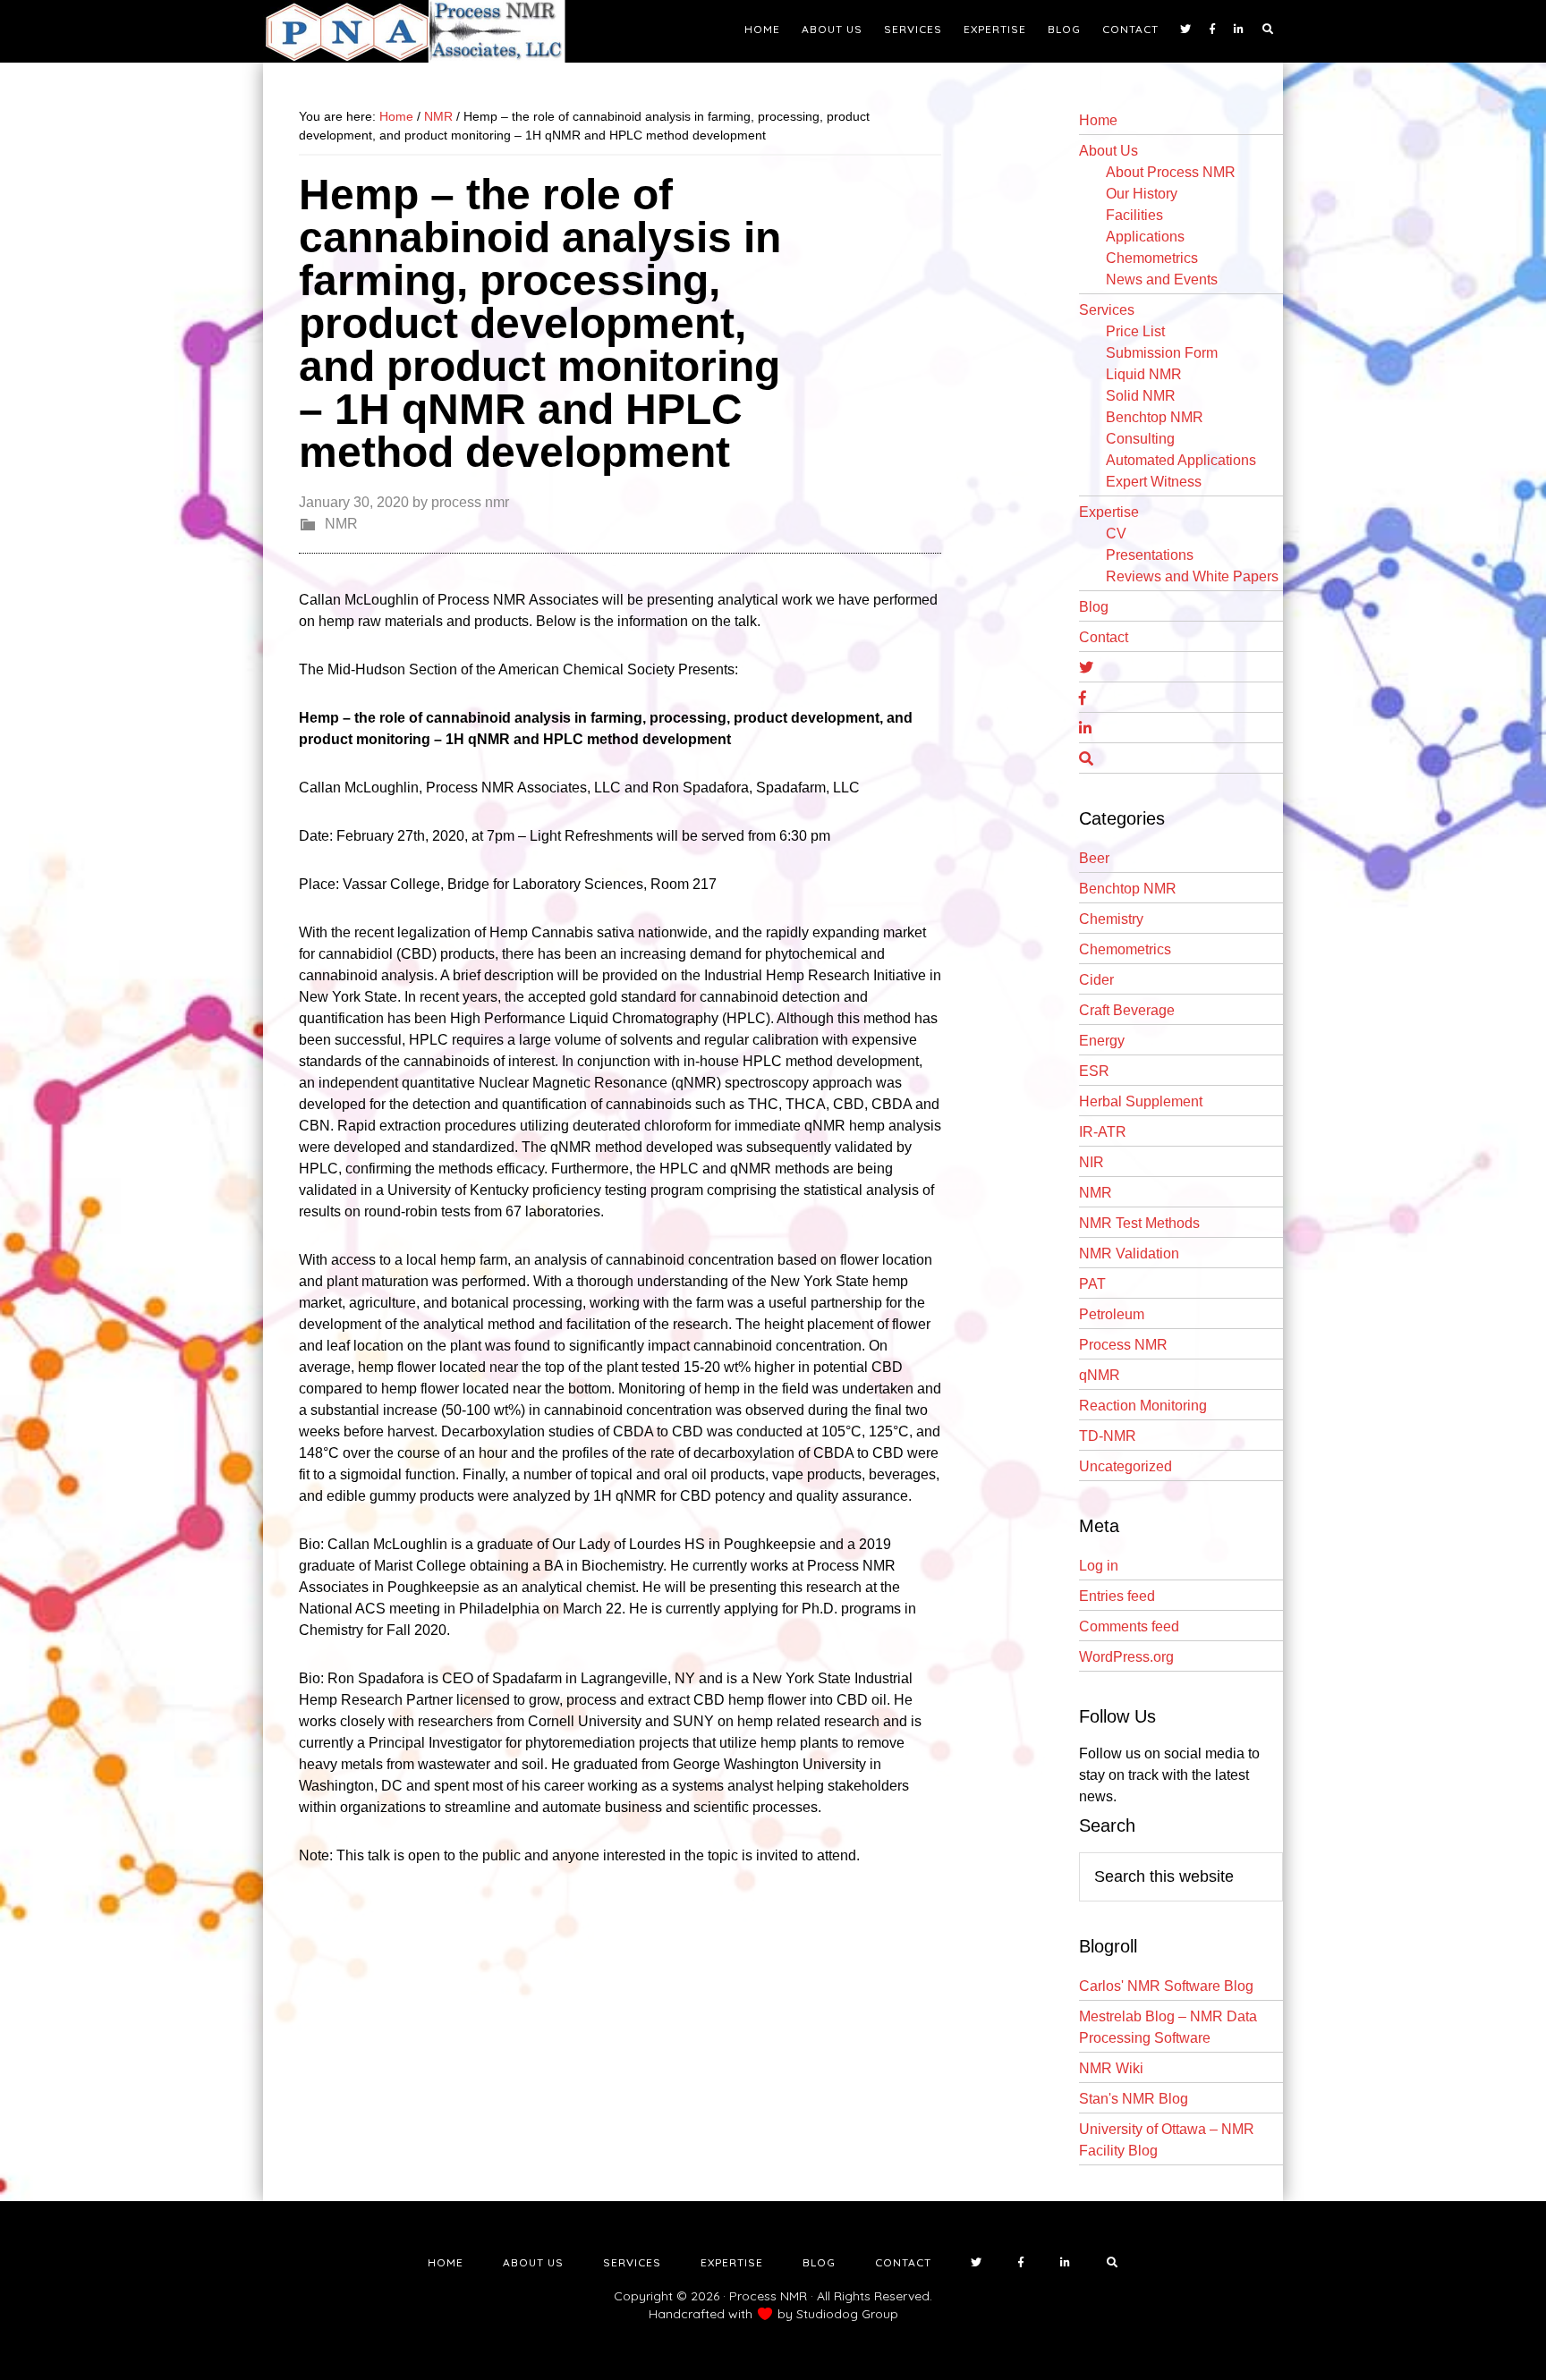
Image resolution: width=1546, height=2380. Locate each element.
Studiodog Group (847, 2314)
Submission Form (1162, 353)
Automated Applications (1181, 460)
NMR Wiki (1111, 2068)
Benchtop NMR (1155, 417)
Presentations (1150, 555)
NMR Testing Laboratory (424, 31)
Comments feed (1129, 1626)
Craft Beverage (1127, 1010)
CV (1116, 534)
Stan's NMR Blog (1134, 2099)
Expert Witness (1154, 482)
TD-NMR (1108, 1436)
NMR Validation (1129, 1254)
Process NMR (1123, 1345)
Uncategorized (1126, 1466)
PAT (1092, 1284)
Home (1098, 120)
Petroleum (1112, 1314)
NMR (341, 524)
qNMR (1100, 1375)
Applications (1145, 237)
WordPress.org (1126, 1657)
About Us (1109, 151)
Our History (1142, 194)
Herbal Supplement (1141, 1101)
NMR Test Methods (1139, 1223)
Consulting (1140, 439)
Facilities (1134, 215)
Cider (1096, 980)
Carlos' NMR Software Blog (1166, 1986)
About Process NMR (1171, 172)
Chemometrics (1152, 258)
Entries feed (1117, 1596)
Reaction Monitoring (1143, 1406)
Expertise (1109, 512)
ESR (1094, 1071)
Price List (1135, 331)
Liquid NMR (1144, 374)
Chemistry (1111, 919)
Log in (1099, 1566)
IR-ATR (1103, 1132)
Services (1107, 310)
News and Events (1162, 280)
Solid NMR (1141, 396)
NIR (1092, 1162)
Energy (1102, 1041)
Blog (1094, 607)
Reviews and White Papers (1192, 576)
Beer (1094, 858)
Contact (1104, 637)
